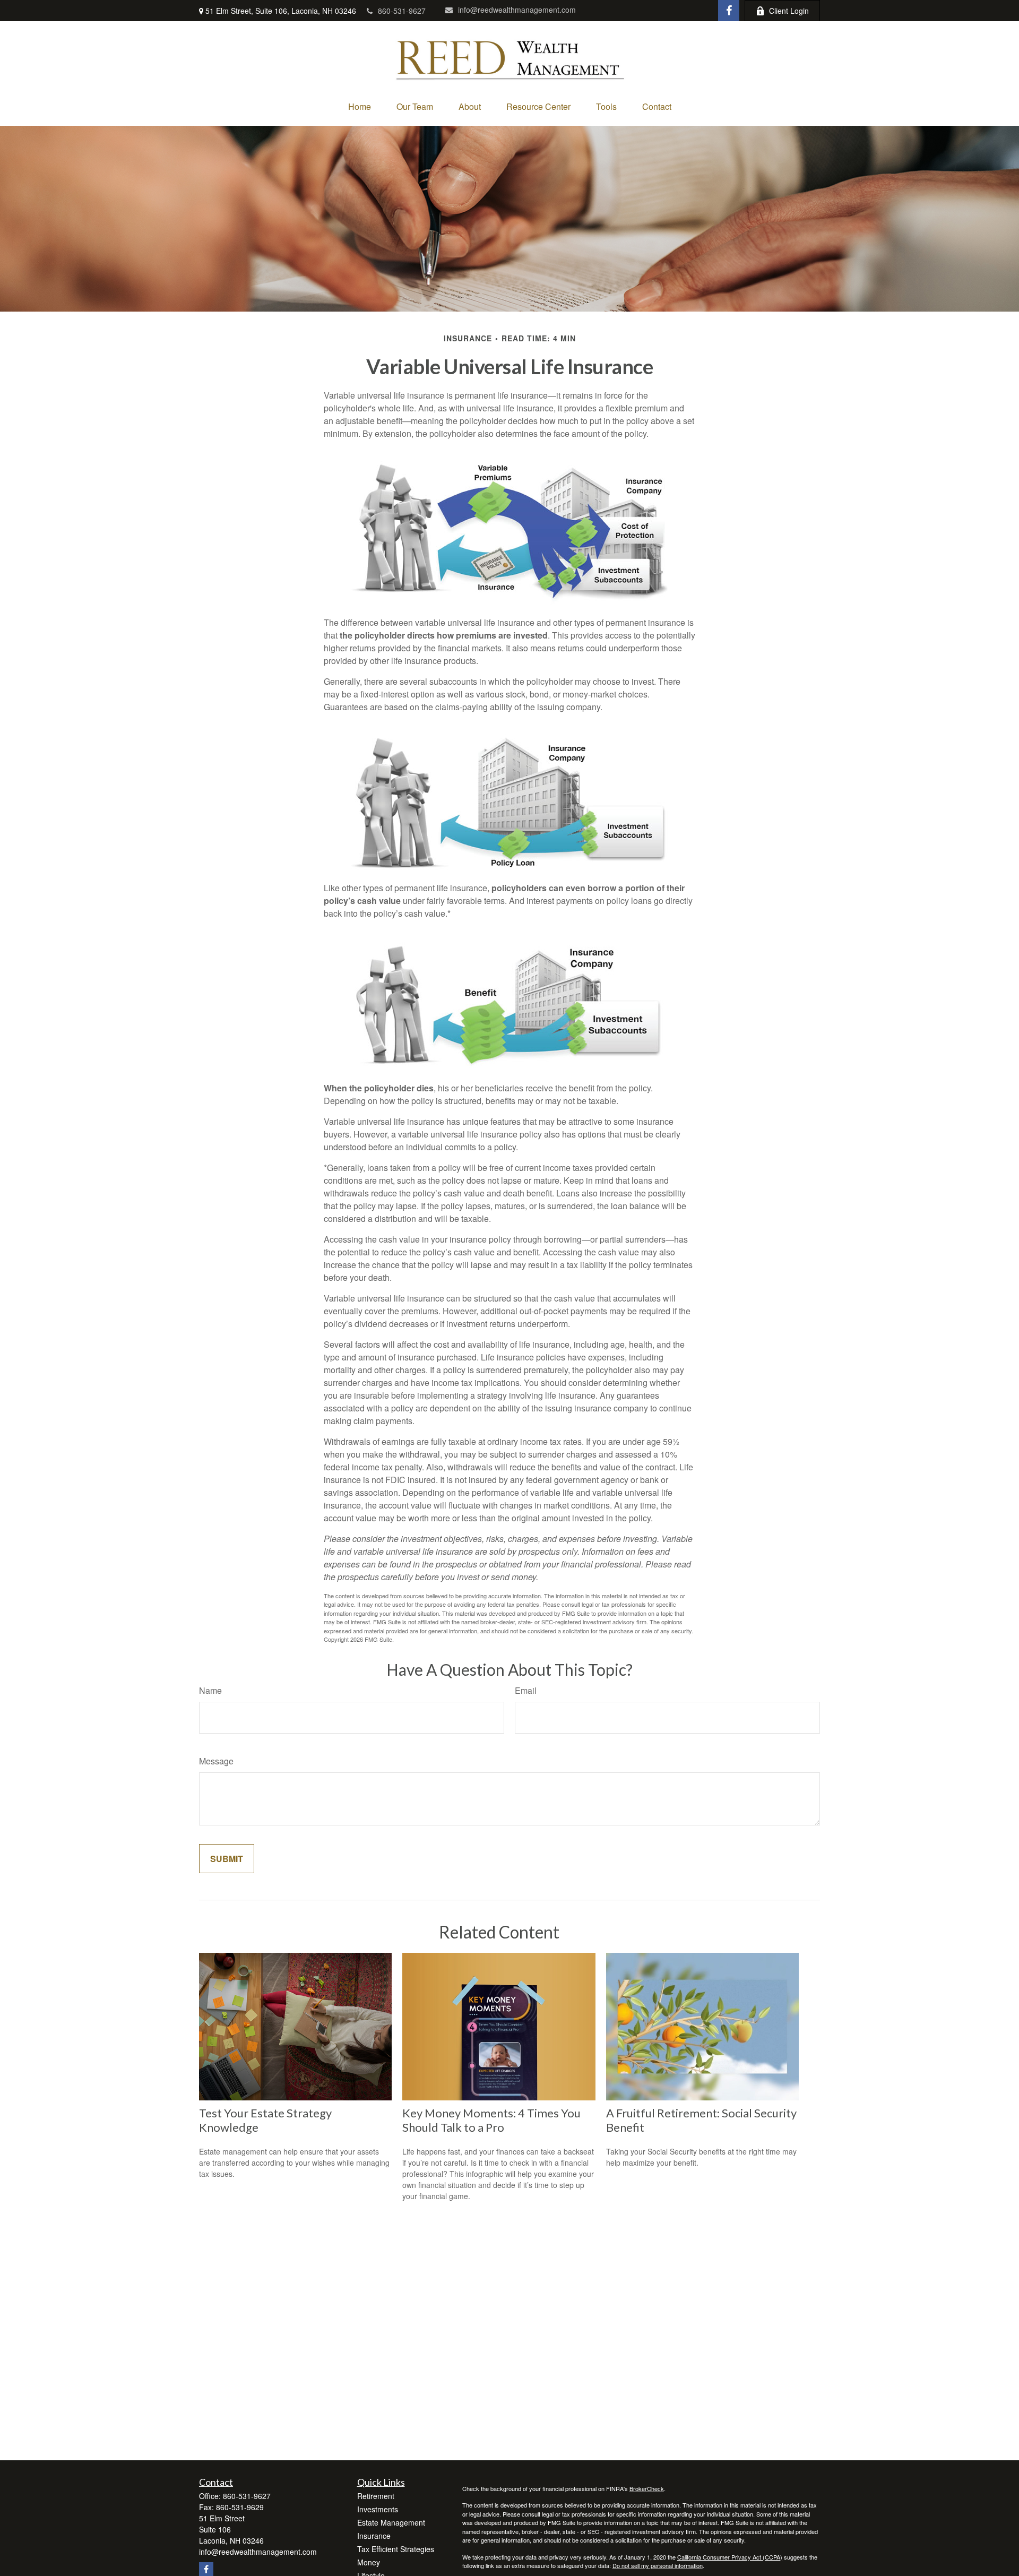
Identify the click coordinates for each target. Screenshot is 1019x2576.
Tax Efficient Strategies (396, 2549)
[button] (360, 106)
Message (216, 1761)
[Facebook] (729, 11)
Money (369, 2562)
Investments (378, 2509)
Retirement (376, 2496)
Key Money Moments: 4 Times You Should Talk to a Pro (491, 2120)
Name (210, 1690)
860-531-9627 (402, 11)
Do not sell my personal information (658, 2565)
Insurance (374, 2536)
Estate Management (391, 2522)
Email (526, 1690)
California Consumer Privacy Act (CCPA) (730, 2557)
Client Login (789, 11)
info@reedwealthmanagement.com (517, 10)
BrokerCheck (647, 2488)
